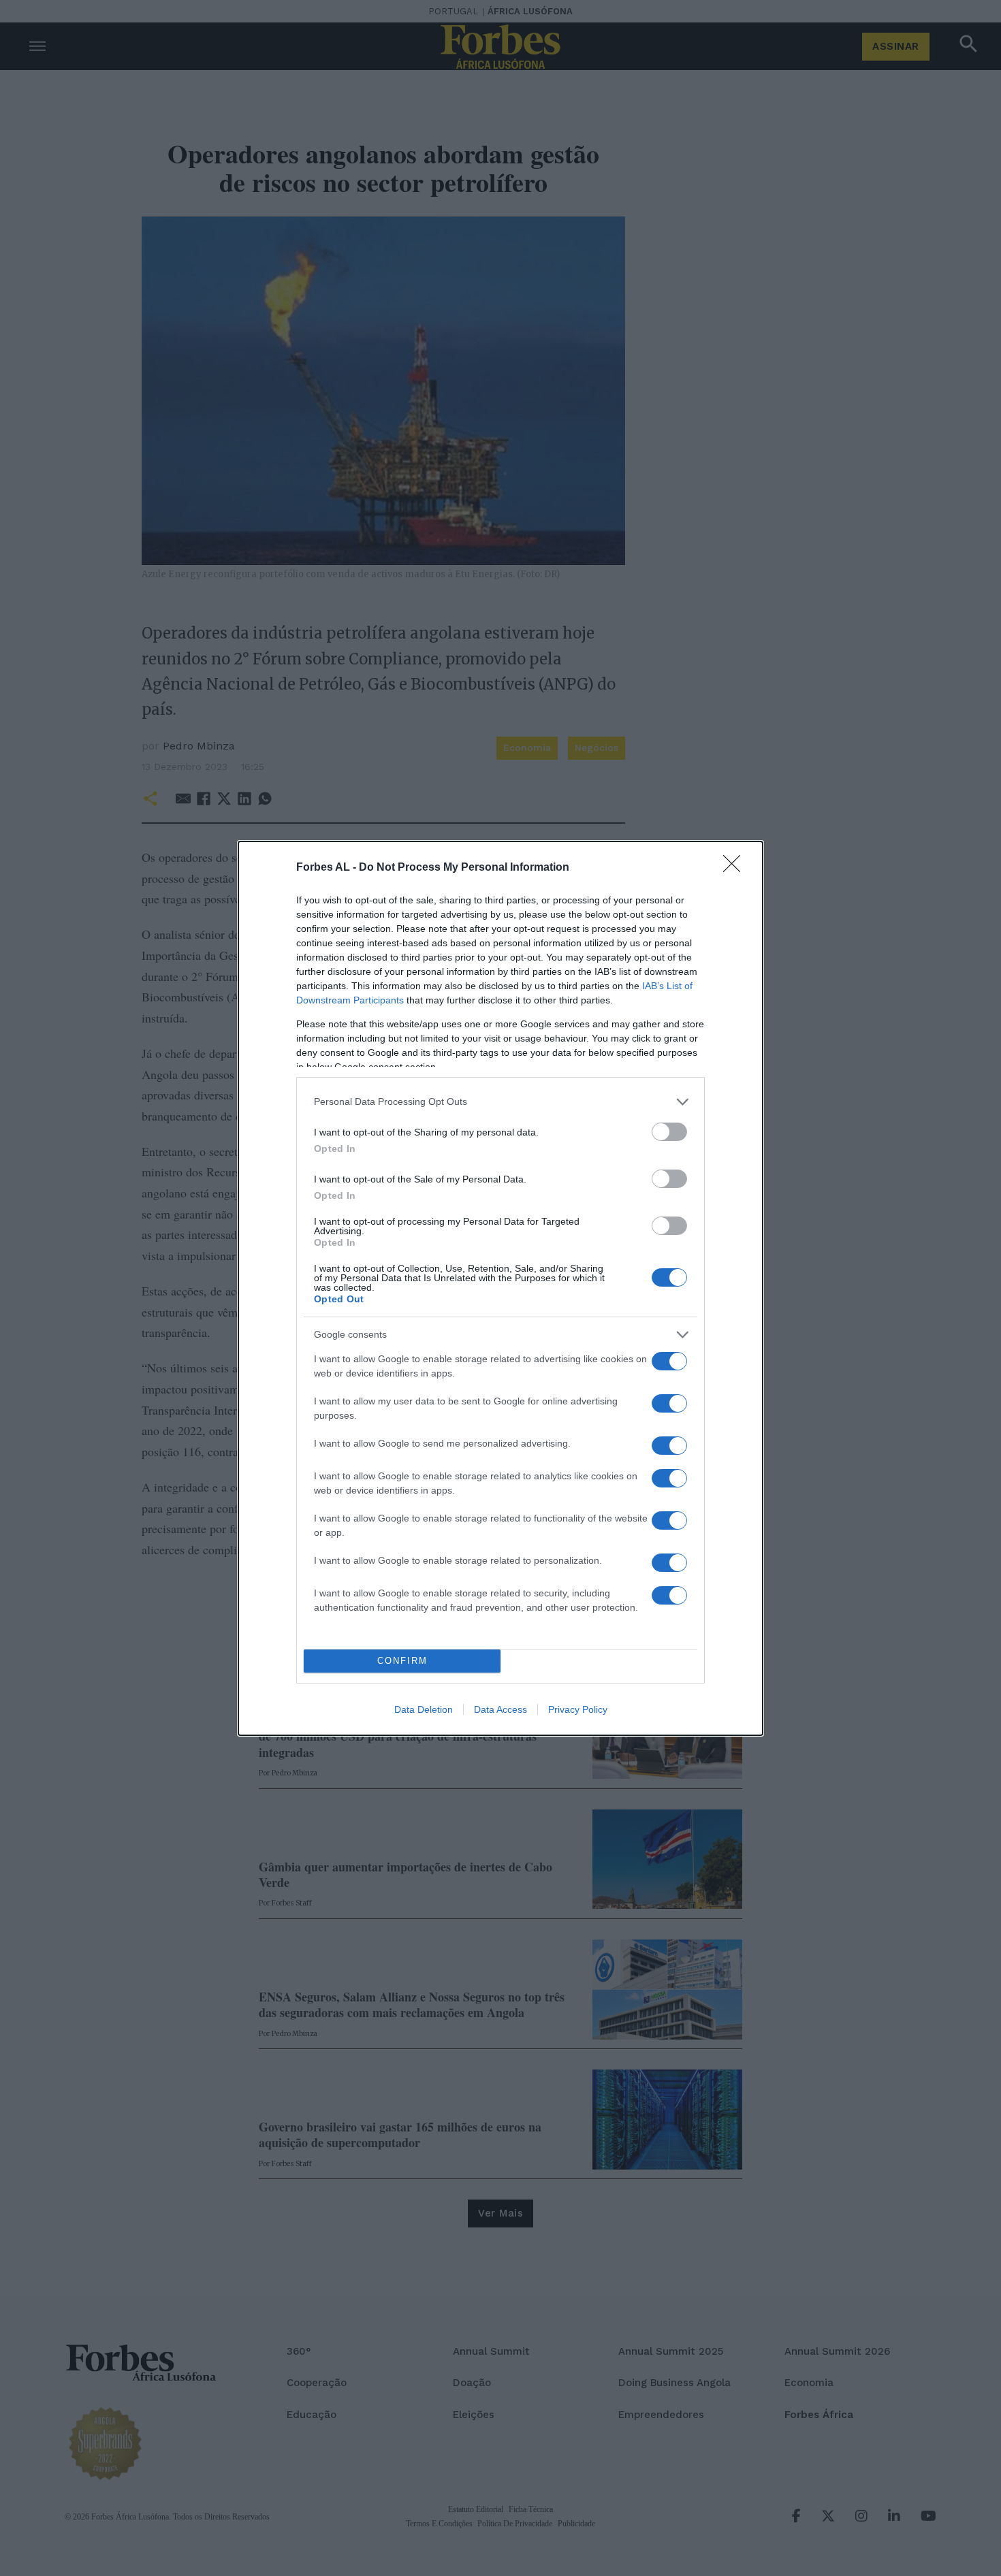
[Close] (736, 868)
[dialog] (500, 1288)
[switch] (669, 1132)
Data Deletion (424, 1709)
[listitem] (500, 1102)
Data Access (500, 1709)
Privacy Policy (578, 1709)
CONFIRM (402, 1661)
